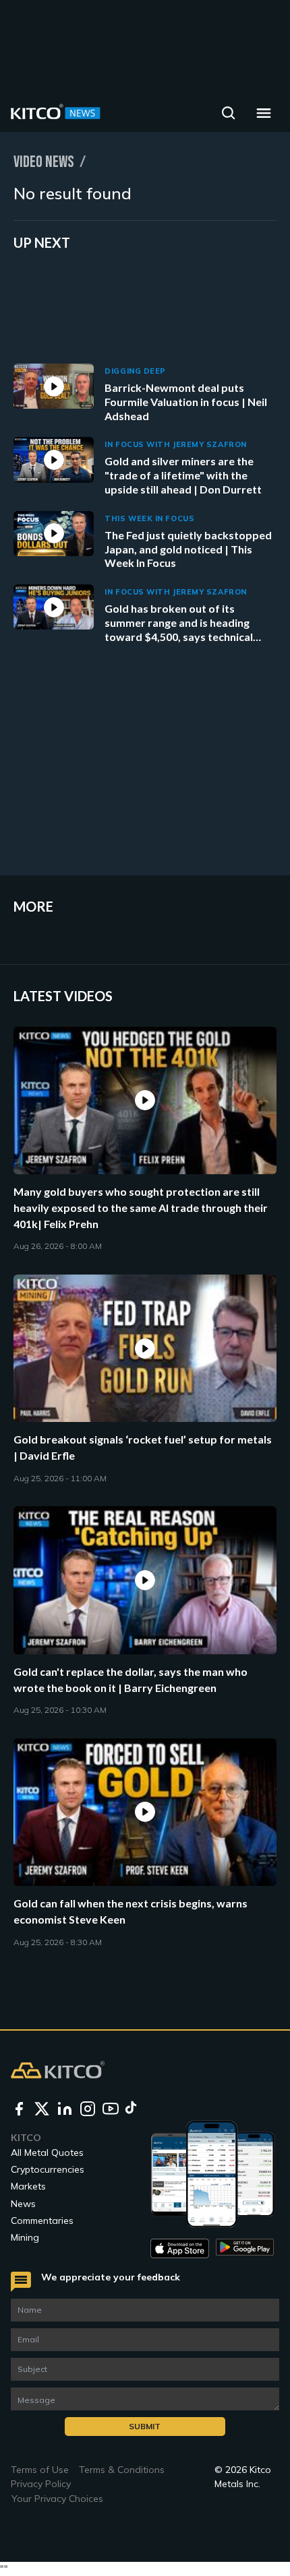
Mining (25, 2237)
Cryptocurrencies (48, 2169)
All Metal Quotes (47, 2153)
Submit (145, 2426)
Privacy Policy (41, 2484)
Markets (28, 2186)
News (23, 2204)
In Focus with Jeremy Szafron (175, 444)
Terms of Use (40, 2470)
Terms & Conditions (122, 2470)
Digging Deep (135, 371)
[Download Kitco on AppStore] (180, 2248)
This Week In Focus (149, 518)
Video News (44, 162)
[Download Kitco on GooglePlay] (245, 2248)
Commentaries (42, 2221)
